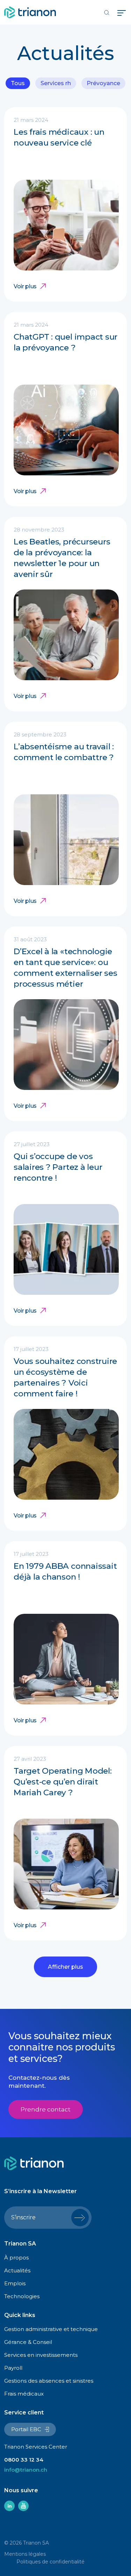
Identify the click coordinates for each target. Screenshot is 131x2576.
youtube (23, 2506)
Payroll (13, 2368)
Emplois (15, 2283)
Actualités (17, 2270)
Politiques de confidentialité (50, 2562)
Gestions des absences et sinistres (49, 2381)
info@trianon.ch (26, 2470)
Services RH (56, 83)
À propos (16, 2258)
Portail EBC (26, 2429)
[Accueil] (30, 12)
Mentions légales (25, 2554)
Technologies (22, 2296)
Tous (18, 83)
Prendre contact (46, 2109)
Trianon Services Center (36, 2447)
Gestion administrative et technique (51, 2329)
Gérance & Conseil (28, 2342)
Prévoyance (103, 83)
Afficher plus (65, 1967)
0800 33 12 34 (24, 2460)
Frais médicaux (24, 2394)
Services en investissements (41, 2355)
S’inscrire (23, 2217)
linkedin (9, 2506)
